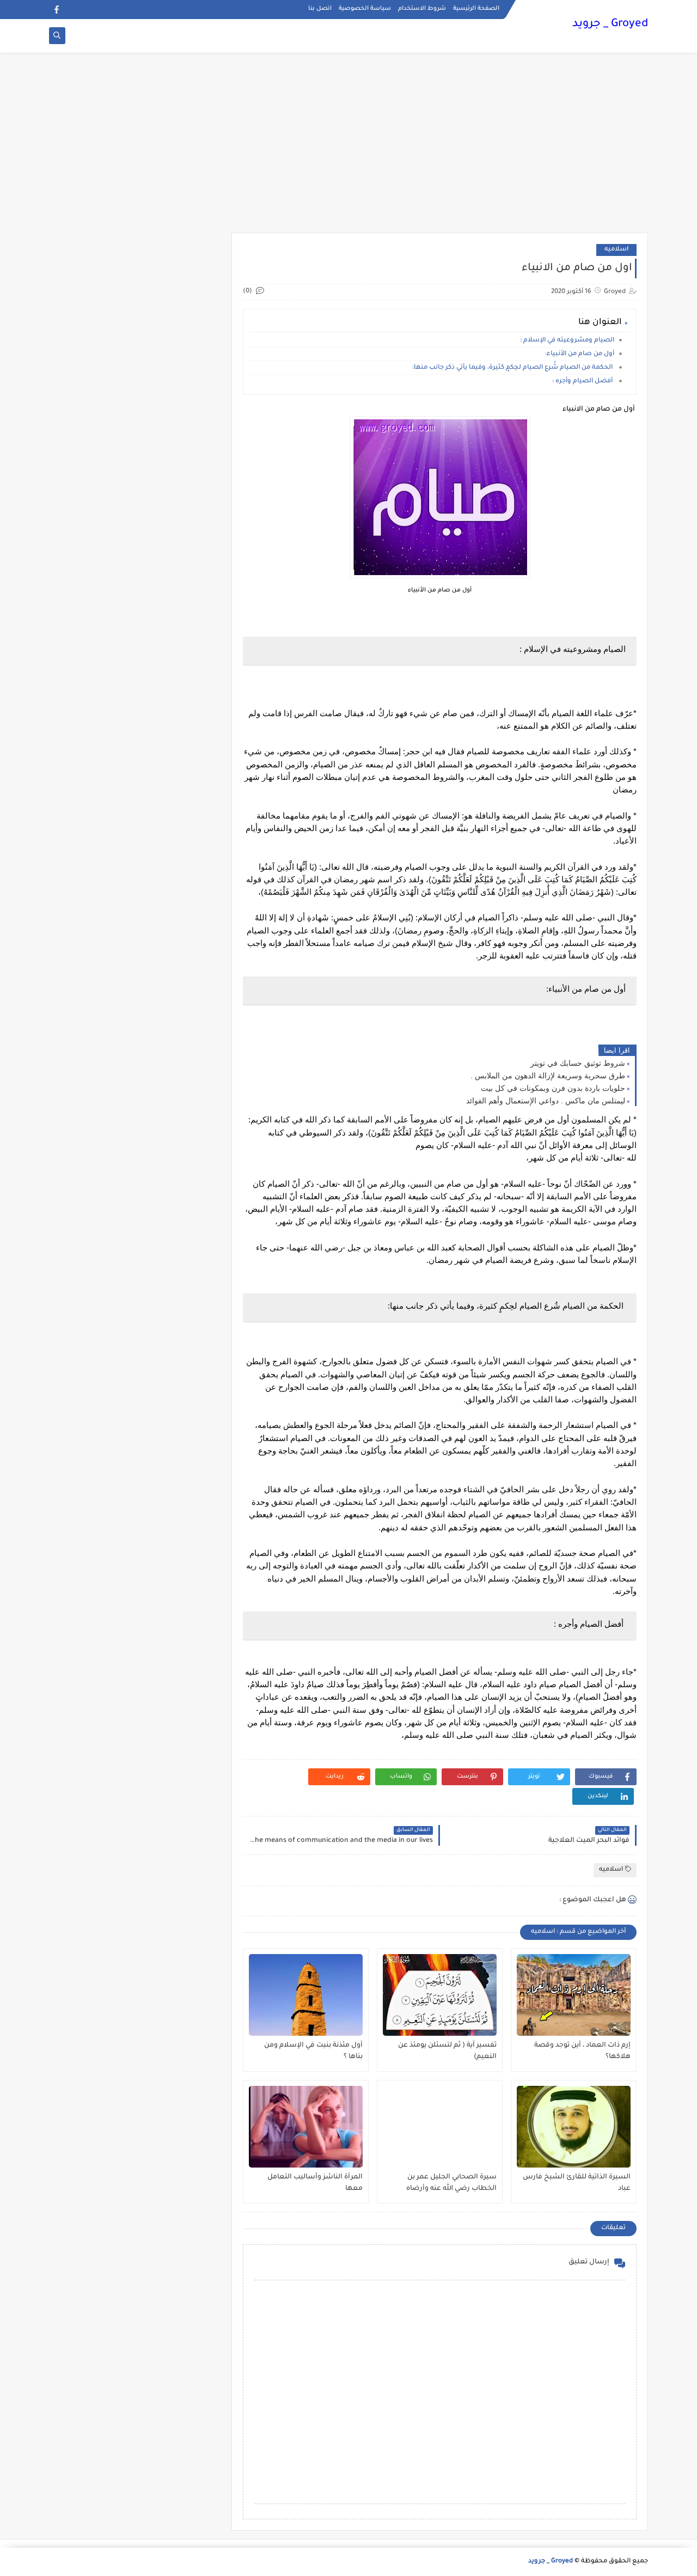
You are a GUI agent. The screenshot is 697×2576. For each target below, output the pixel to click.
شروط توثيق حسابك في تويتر (578, 1063)
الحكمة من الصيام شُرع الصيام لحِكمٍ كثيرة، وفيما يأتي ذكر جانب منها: (513, 368)
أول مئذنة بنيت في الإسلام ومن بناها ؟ (313, 2051)
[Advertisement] (348, 148)
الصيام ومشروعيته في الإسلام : (567, 341)
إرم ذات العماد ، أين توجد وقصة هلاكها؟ (582, 2051)
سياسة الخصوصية (365, 9)
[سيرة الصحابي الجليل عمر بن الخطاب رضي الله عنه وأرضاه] (440, 2127)
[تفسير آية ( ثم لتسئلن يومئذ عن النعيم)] (440, 1995)
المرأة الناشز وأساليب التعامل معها (315, 2183)
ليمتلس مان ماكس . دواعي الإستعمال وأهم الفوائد (546, 1101)
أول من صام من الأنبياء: (580, 354)
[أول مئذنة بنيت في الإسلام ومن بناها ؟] (306, 1995)
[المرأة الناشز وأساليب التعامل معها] (306, 2127)
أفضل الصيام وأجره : (583, 381)
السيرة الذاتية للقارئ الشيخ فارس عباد (577, 2183)
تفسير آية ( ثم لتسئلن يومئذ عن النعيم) (447, 2051)
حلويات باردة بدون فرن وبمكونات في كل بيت (553, 1088)
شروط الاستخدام (422, 9)
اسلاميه (616, 250)
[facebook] (56, 10)
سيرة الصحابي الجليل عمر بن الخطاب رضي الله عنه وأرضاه (451, 2183)
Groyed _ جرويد (610, 25)
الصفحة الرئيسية (476, 9)
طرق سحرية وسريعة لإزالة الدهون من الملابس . (548, 1076)
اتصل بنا (320, 9)
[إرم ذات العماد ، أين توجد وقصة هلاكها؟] (574, 1995)
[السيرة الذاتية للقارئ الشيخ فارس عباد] (574, 2127)
